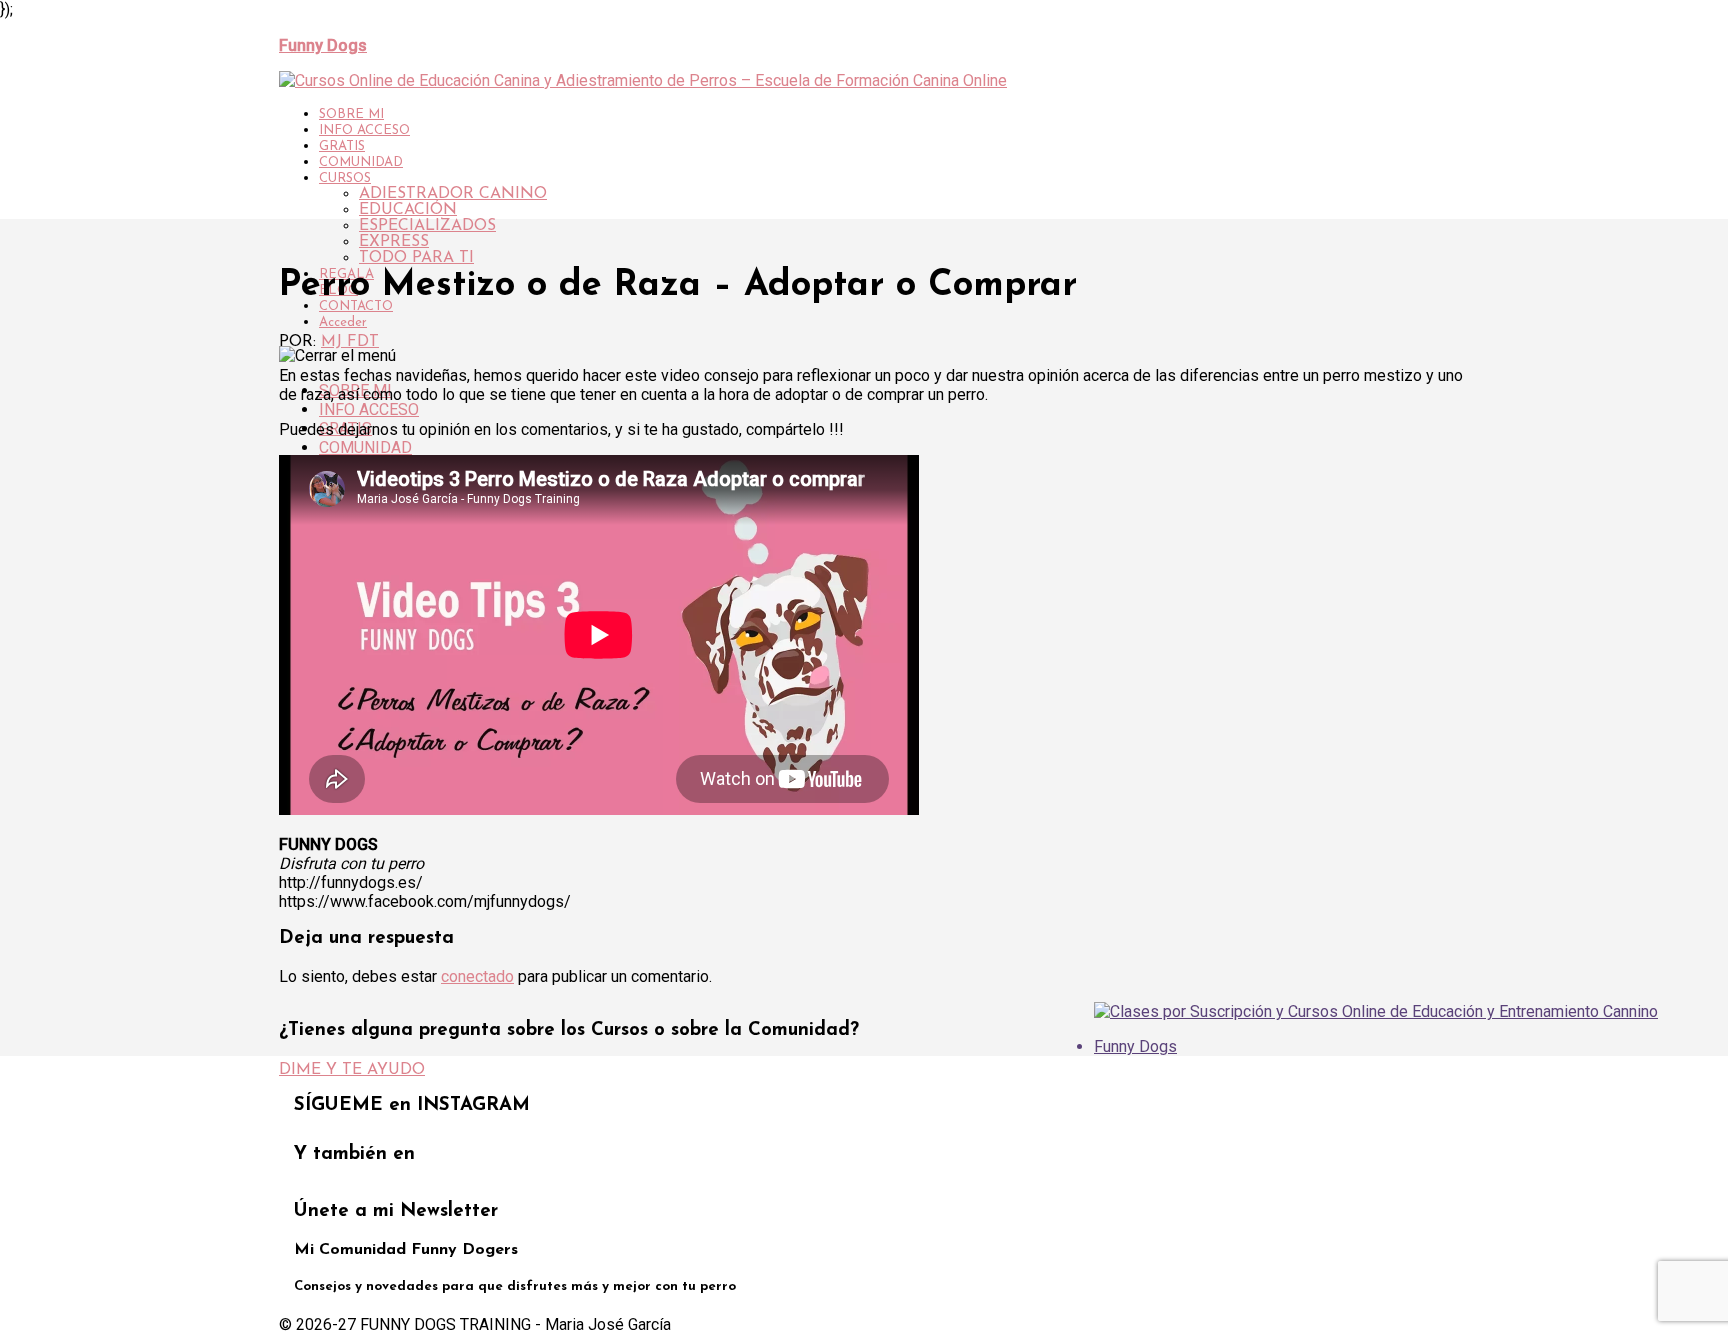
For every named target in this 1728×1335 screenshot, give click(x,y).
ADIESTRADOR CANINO (453, 194)
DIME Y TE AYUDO (352, 1070)
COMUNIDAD (361, 162)
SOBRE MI (351, 114)
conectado (477, 976)
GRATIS (342, 146)
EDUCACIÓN (408, 210)
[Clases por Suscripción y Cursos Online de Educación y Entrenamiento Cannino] (1376, 1011)
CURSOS (345, 178)
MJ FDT (350, 342)
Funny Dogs (1135, 1046)
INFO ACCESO (364, 130)
